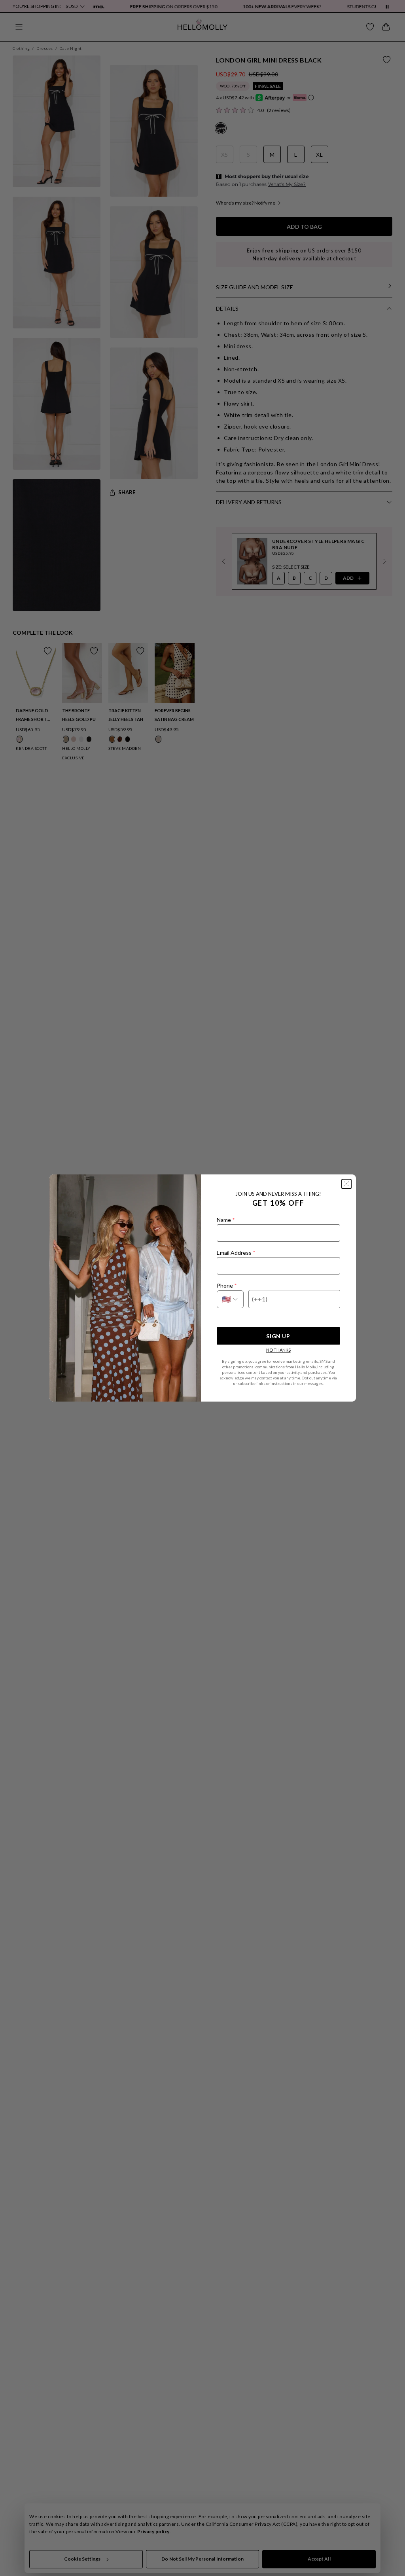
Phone (227, 1285)
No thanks (278, 1350)
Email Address (236, 1253)
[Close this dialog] (346, 1184)
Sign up (278, 1336)
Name (226, 1220)
